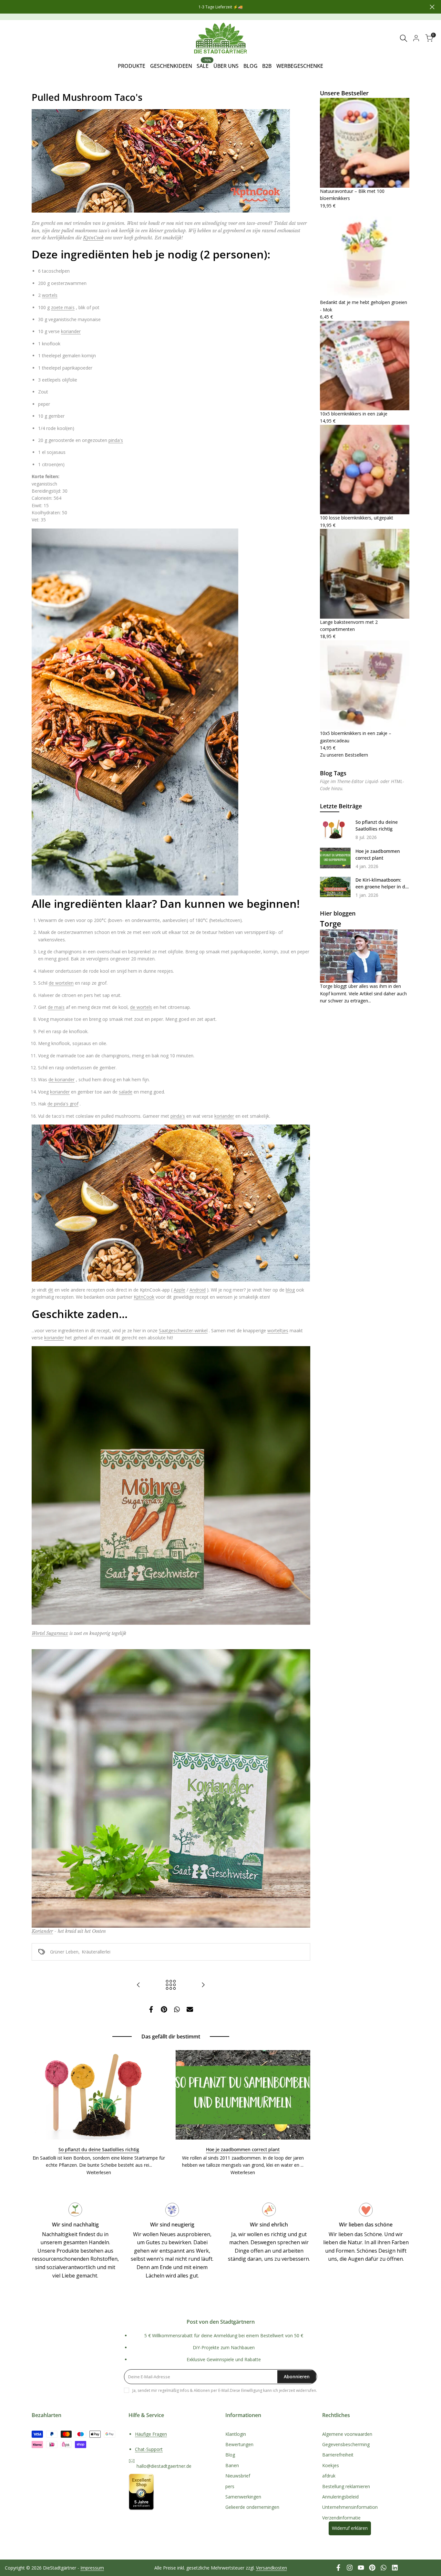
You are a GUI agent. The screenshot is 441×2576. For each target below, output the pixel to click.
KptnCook (93, 238)
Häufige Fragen (151, 2434)
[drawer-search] (404, 38)
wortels (50, 295)
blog (290, 1290)
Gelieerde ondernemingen (252, 2507)
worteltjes (278, 1330)
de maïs (56, 1007)
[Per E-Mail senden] (190, 2009)
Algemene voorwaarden (347, 2434)
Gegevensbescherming (346, 2444)
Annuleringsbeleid (340, 2497)
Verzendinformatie (341, 2518)
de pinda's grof (63, 1104)
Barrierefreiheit (338, 2455)
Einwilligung (252, 2390)
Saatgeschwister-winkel (183, 1330)
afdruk (329, 2476)
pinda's (116, 440)
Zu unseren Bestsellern (344, 755)
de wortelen (61, 983)
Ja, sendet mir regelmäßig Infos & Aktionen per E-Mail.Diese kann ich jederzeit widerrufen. (225, 2390)
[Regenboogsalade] (203, 1985)
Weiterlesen (99, 2172)
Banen (232, 2465)
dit (51, 1290)
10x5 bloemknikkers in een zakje (354, 414)
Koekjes (331, 2465)
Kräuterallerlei (96, 1952)
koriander (71, 331)
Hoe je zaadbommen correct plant (243, 2149)
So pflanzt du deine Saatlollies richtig (99, 2149)
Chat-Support (149, 2449)
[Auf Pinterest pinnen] (164, 2009)
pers (230, 2486)
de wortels (141, 1007)
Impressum (92, 2568)
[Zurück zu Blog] (171, 1985)
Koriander (42, 1931)
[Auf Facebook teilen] (151, 2009)
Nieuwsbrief (238, 2476)
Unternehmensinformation (350, 2507)
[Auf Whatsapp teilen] (177, 2009)
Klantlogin (236, 2434)
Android (198, 1290)
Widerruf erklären (350, 2528)
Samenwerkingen (243, 2497)
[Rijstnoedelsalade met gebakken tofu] (138, 1985)
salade (126, 1092)
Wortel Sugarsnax (50, 1633)
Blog (230, 2455)
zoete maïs (63, 307)
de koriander (62, 1079)
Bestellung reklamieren (346, 2486)
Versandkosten (272, 2568)
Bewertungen (239, 2444)
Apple (179, 1290)
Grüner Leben (64, 1952)
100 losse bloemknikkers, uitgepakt (357, 518)
